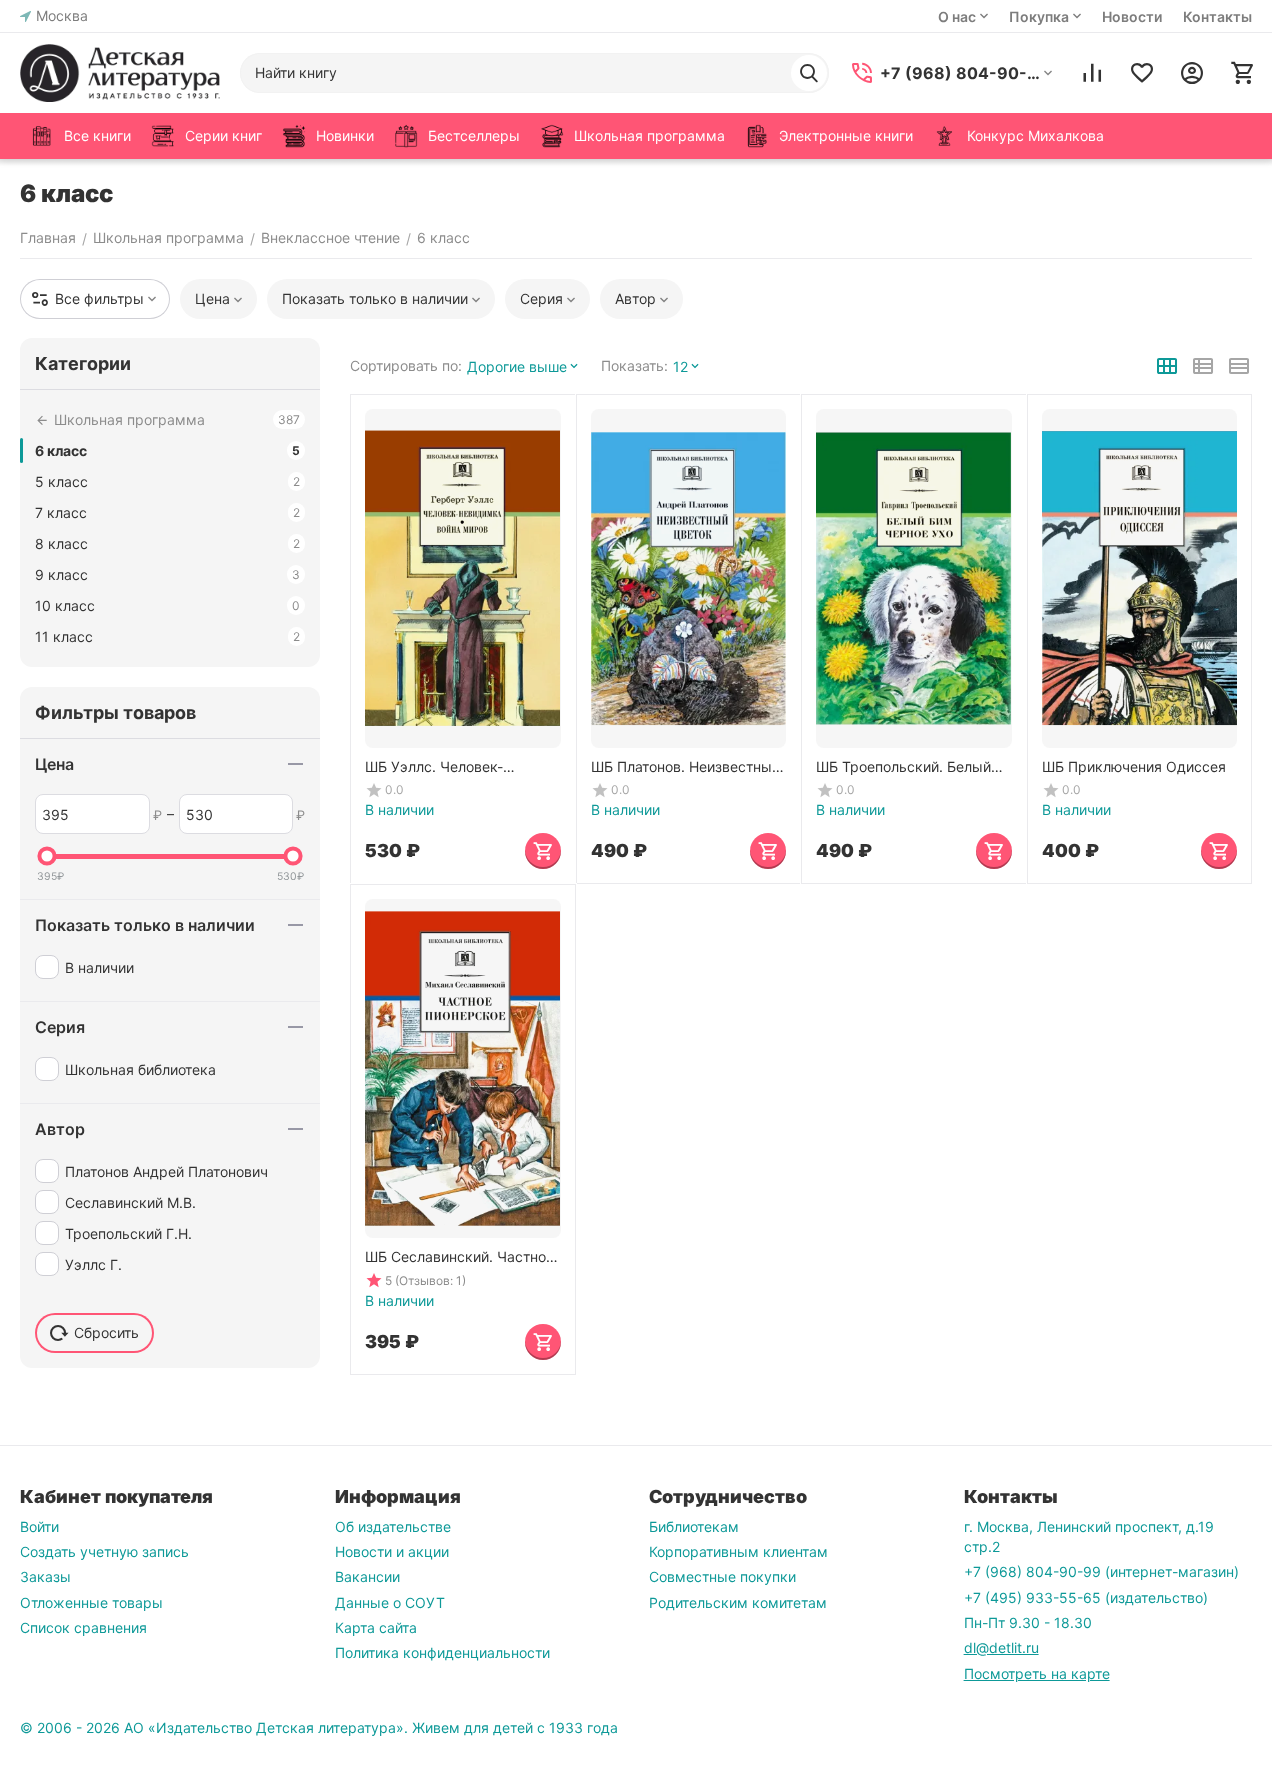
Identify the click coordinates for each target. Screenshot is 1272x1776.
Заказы (45, 1576)
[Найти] (809, 73)
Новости (1132, 16)
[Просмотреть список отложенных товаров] (1142, 73)
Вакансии (367, 1576)
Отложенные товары (91, 1602)
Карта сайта (376, 1627)
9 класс (167, 574)
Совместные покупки (722, 1576)
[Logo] (120, 73)
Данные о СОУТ (390, 1602)
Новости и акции (392, 1551)
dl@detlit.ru (1001, 1647)
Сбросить (106, 1332)
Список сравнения (83, 1627)
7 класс (167, 512)
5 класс (167, 481)
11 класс (167, 636)
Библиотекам (694, 1526)
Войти (39, 1526)
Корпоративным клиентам (738, 1551)
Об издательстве (393, 1526)
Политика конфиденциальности (442, 1652)
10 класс (167, 605)
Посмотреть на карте (1037, 1673)
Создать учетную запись (104, 1551)
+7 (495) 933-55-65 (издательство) (1086, 1597)
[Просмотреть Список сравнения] (1092, 73)
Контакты (1217, 16)
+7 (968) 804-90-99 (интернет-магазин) (1101, 1571)
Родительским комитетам (738, 1602)
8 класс (167, 543)
